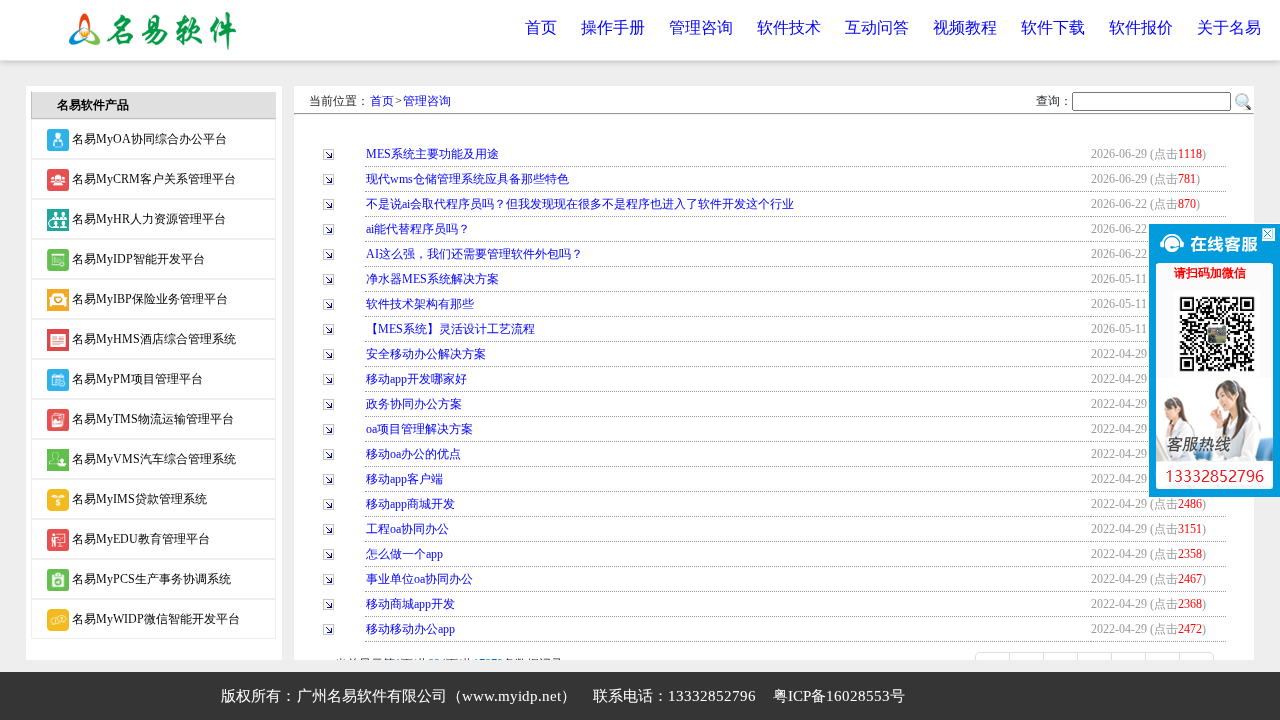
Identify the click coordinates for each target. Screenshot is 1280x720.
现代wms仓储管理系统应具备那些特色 (467, 179)
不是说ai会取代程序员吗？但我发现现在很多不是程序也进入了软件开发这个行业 (580, 204)
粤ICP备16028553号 (839, 696)
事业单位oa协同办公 (419, 579)
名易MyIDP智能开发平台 (137, 259)
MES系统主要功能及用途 (432, 154)
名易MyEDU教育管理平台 (139, 539)
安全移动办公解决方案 (426, 354)
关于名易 (1229, 27)
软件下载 (1053, 27)
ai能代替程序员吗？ (418, 229)
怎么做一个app (404, 554)
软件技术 (789, 27)
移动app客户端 (404, 479)
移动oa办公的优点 (413, 454)
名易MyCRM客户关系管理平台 (152, 179)
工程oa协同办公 (407, 529)
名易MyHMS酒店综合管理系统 (152, 339)
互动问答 (877, 27)
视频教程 (965, 27)
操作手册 (613, 27)
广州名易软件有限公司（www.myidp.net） (436, 696)
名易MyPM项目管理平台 (136, 379)
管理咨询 (701, 27)
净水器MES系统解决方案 (432, 279)
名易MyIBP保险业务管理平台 (148, 299)
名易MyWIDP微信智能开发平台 (154, 619)
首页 (541, 27)
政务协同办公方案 (414, 404)
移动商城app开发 (410, 604)
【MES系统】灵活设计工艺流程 (450, 329)
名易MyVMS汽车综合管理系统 (152, 459)
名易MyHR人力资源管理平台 (147, 219)
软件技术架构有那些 (420, 304)
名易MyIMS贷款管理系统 (138, 499)
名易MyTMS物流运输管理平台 (151, 419)
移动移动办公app (410, 629)
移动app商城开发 (410, 504)
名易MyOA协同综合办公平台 (148, 139)
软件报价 (1141, 27)
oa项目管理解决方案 (419, 429)
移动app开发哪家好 (416, 379)
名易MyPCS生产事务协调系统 (150, 579)
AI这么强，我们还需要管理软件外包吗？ (474, 254)
